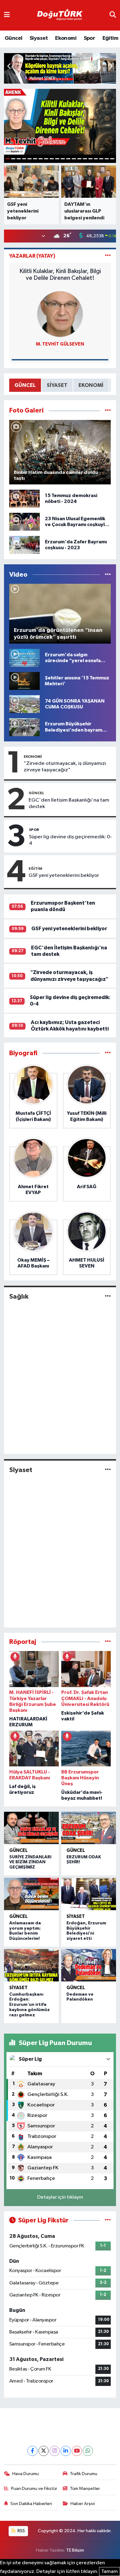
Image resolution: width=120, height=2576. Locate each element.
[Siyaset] (108, 1470)
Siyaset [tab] (57, 385)
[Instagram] (55, 2451)
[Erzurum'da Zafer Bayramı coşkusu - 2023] (24, 545)
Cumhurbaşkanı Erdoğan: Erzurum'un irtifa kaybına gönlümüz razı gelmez (30, 2005)
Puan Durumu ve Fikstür (34, 2489)
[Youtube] (77, 2451)
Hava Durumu (26, 2474)
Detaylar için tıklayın (60, 2197)
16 (90, 159)
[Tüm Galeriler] (108, 411)
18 (101, 159)
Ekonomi (66, 38)
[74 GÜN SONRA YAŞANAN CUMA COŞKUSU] (24, 704)
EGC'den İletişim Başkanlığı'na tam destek (69, 803)
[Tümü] (108, 1053)
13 (74, 159)
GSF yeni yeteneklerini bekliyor (64, 875)
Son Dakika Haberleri (31, 2504)
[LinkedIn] (66, 2451)
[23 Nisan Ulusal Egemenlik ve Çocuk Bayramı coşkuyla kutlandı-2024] (24, 522)
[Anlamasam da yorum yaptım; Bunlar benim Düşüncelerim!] (31, 1894)
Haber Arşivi (83, 2504)
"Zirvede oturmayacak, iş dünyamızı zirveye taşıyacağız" (65, 767)
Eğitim (110, 38)
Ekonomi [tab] (91, 385)
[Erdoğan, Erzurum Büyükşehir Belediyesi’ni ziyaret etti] (89, 1894)
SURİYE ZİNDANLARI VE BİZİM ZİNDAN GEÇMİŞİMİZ (30, 1862)
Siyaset (39, 38)
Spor (90, 38)
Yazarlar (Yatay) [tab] (32, 256)
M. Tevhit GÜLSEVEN (60, 344)
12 (68, 159)
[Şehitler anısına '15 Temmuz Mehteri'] (24, 681)
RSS (21, 2531)
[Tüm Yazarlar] (108, 256)
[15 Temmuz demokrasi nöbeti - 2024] (24, 498)
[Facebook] (32, 2451)
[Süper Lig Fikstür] (108, 2220)
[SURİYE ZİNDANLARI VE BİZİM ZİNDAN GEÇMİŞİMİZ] (31, 1828)
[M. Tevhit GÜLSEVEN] (60, 314)
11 (63, 159)
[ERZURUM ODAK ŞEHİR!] (89, 1828)
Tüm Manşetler (85, 2489)
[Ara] (113, 15)
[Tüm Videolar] (108, 575)
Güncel (13, 38)
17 (96, 159)
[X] (44, 2451)
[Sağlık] (108, 1296)
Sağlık (19, 1296)
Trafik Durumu (84, 2474)
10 (57, 159)
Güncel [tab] (25, 385)
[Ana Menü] (7, 15)
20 (112, 159)
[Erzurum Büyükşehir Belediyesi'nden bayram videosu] (24, 727)
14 (79, 159)
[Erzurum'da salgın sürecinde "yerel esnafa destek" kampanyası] (24, 658)
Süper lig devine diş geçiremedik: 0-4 (70, 840)
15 (85, 159)
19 (107, 159)
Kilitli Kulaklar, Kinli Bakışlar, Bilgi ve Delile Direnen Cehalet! (60, 275)
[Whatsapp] (88, 2451)
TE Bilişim (75, 2550)
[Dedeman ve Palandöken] (89, 1965)
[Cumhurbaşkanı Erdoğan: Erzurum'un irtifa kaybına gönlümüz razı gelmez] (31, 1965)
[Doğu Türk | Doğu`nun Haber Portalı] (60, 15)
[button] (111, 67)
